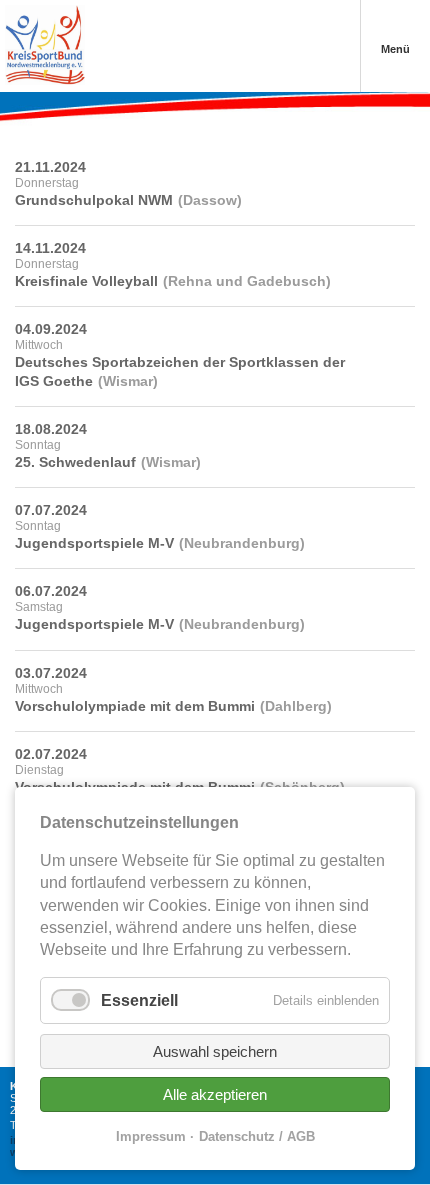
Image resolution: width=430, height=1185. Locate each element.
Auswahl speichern (215, 1051)
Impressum (151, 1136)
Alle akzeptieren (215, 1094)
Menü (395, 49)
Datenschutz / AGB (257, 1136)
